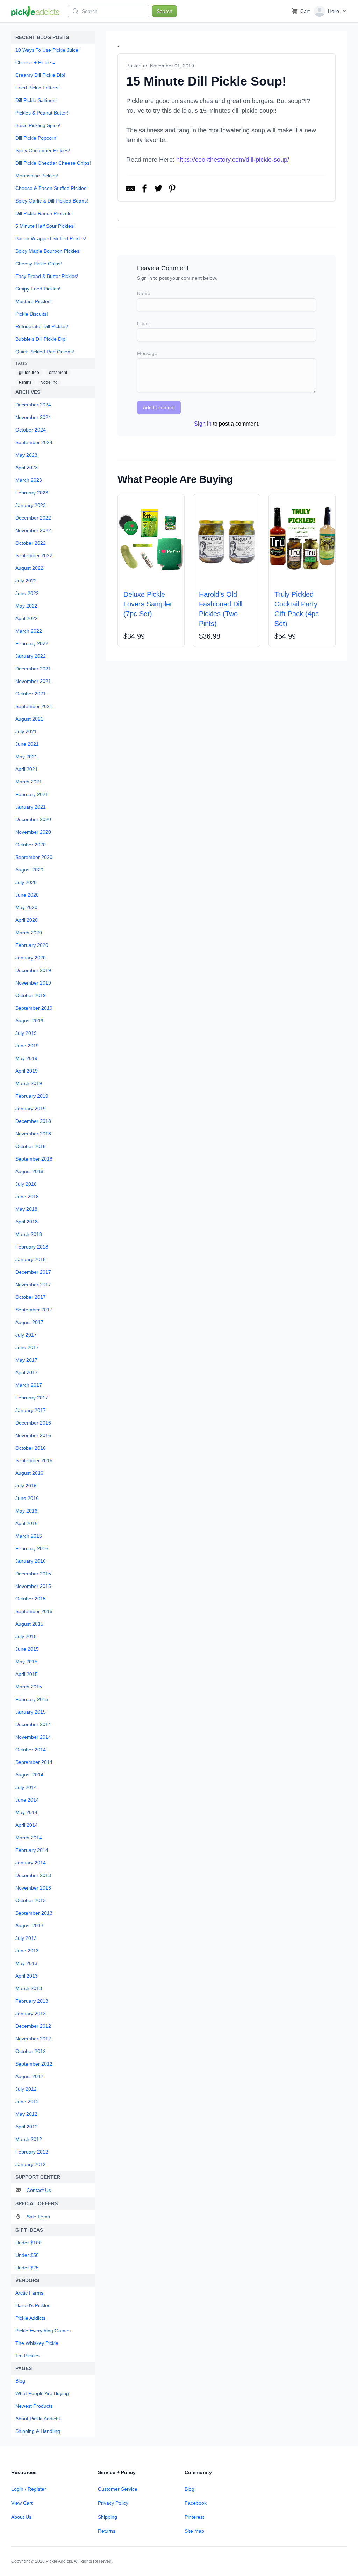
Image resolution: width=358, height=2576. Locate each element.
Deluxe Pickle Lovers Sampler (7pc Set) (148, 604)
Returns (107, 2531)
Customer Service (118, 2489)
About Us (21, 2517)
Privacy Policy (113, 2503)
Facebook (196, 2503)
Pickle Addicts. (59, 2561)
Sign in (203, 424)
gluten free (29, 373)
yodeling (49, 382)
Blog (189, 2489)
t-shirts (25, 382)
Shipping (108, 2517)
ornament (58, 373)
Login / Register (29, 2489)
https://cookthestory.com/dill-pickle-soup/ (233, 160)
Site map (194, 2531)
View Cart (22, 2503)
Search (164, 11)
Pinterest (194, 2517)
